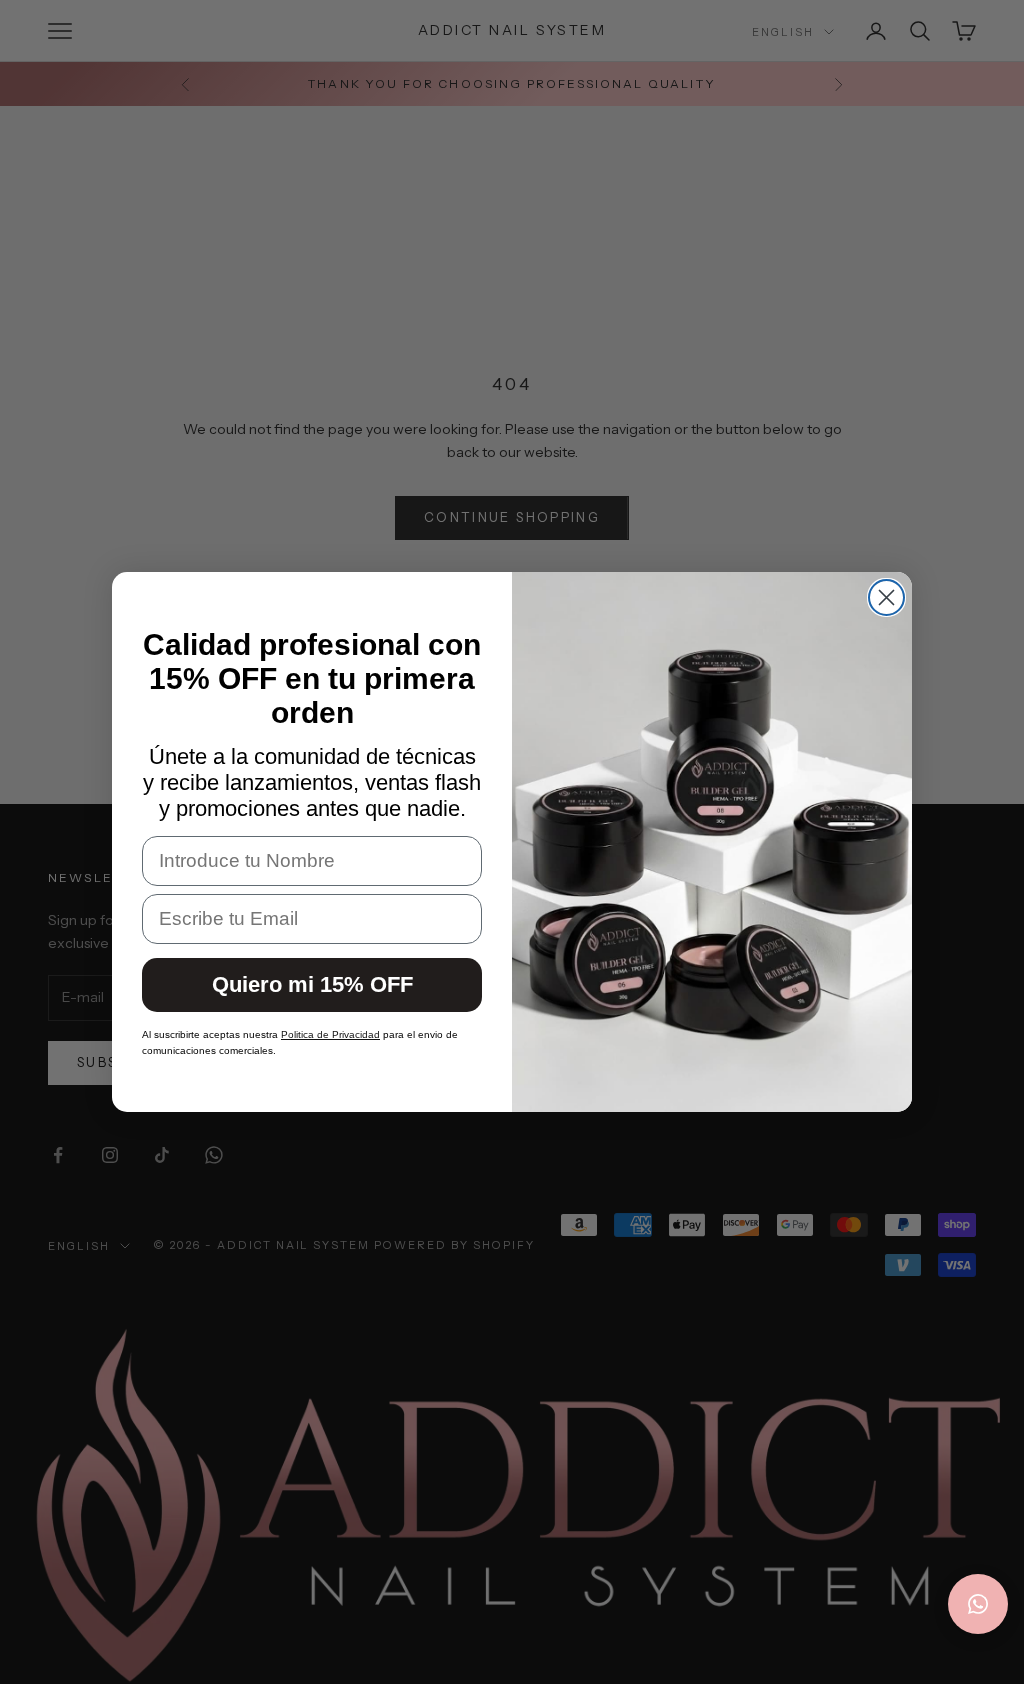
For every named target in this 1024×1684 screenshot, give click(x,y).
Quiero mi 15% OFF (312, 984)
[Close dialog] (886, 597)
